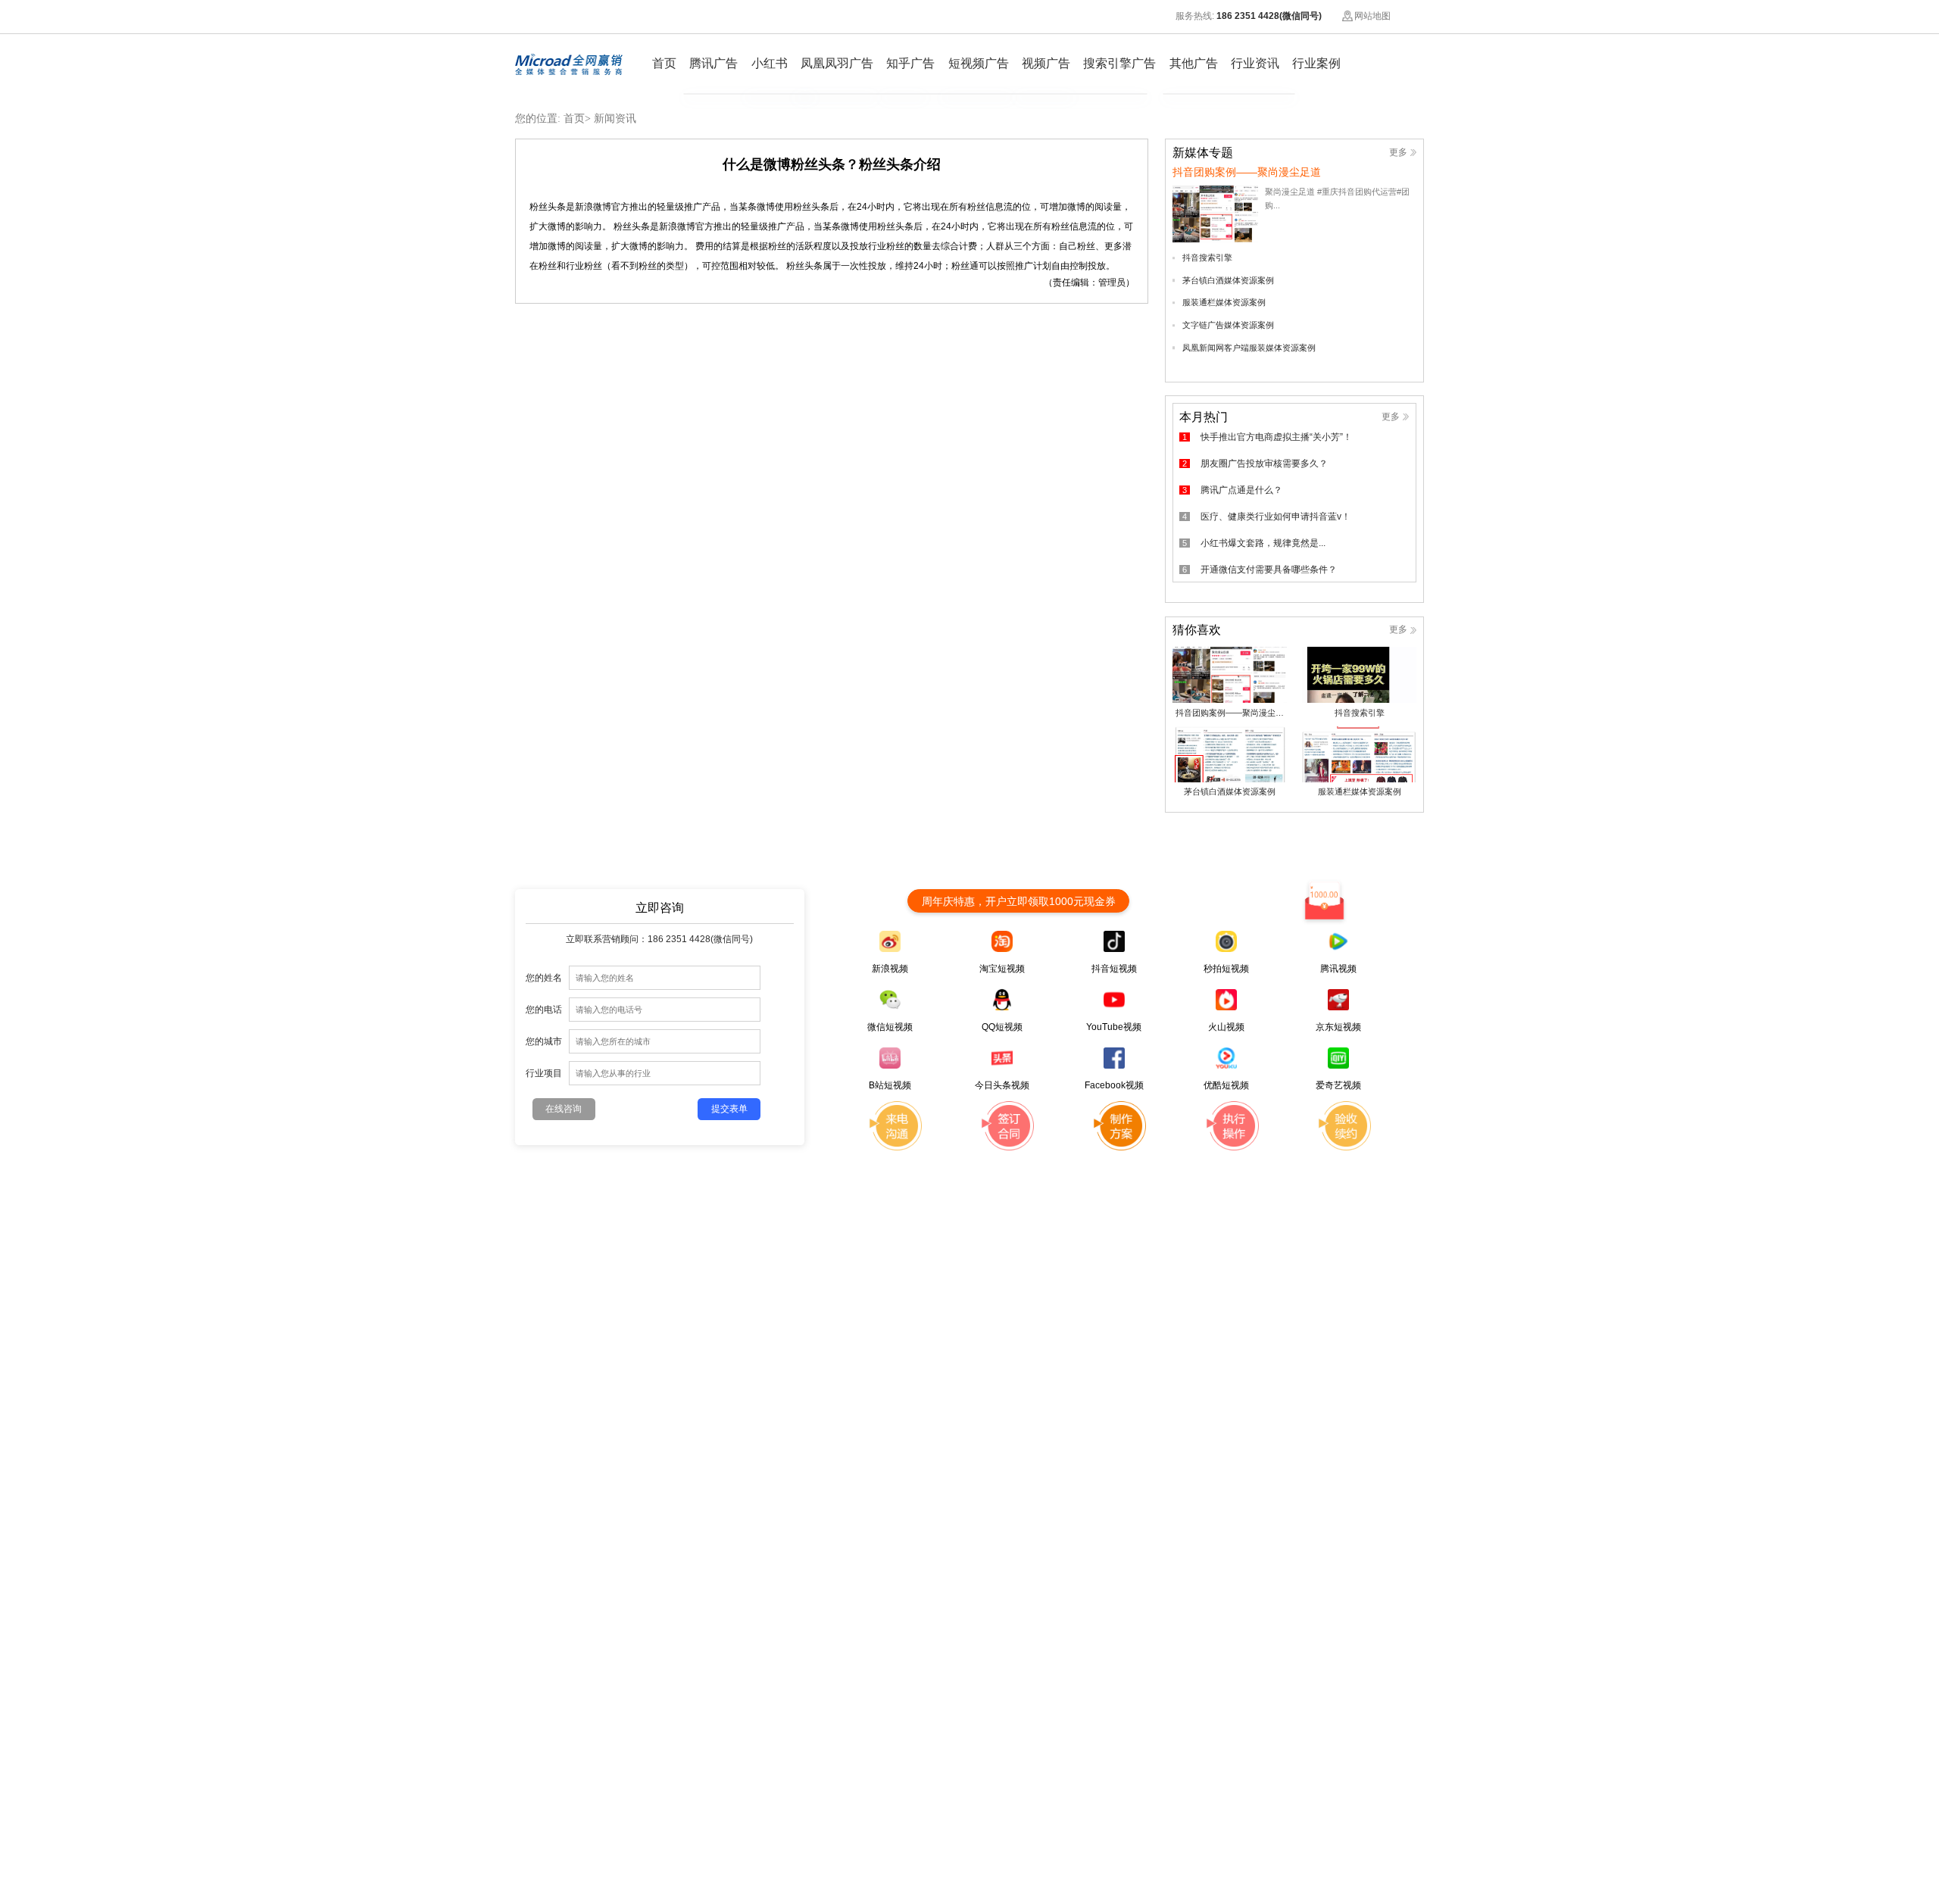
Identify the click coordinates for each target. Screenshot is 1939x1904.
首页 (574, 119)
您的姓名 (544, 977)
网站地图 (1372, 16)
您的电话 (544, 1009)
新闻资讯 (615, 119)
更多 (1398, 152)
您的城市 (544, 1041)
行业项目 (544, 1073)
